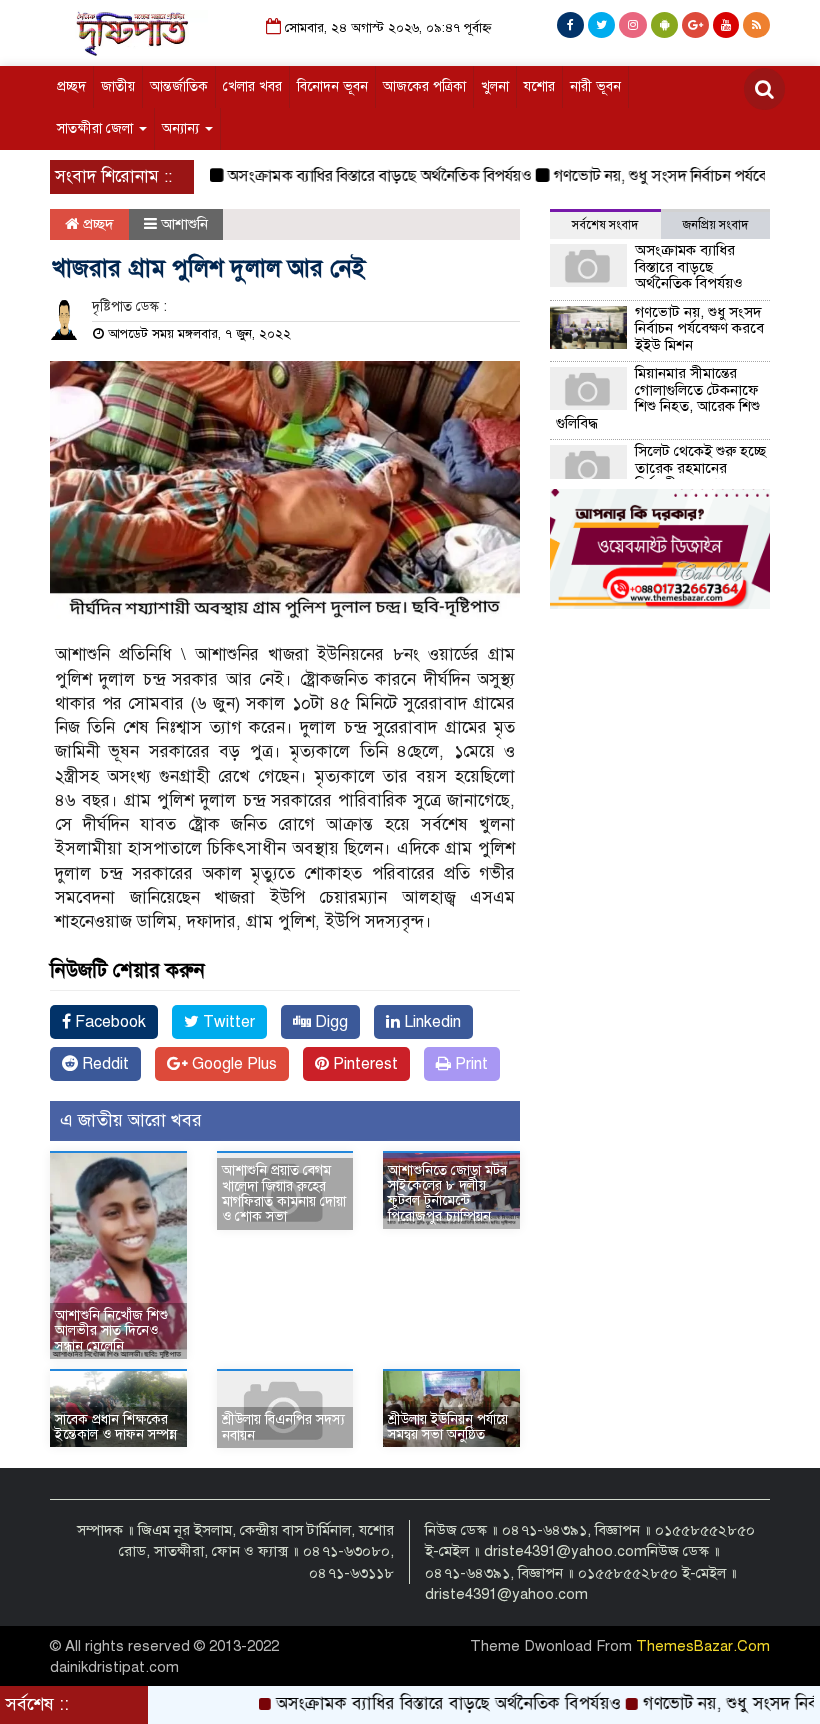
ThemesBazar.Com (703, 1646)
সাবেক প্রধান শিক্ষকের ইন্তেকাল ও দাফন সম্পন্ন (116, 1427)
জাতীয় (118, 86)
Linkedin (430, 1022)
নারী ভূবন (595, 86)
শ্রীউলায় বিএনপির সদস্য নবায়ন (283, 1427)
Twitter (227, 1022)
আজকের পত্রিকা (424, 86)
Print (469, 1064)
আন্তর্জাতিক (179, 86)
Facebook (108, 1022)
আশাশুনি (184, 224)
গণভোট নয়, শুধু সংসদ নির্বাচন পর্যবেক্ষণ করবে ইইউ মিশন (699, 328)
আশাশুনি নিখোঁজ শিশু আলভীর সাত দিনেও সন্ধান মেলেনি (111, 1331)
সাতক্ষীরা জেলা (97, 128)
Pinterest (363, 1064)
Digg (329, 1022)
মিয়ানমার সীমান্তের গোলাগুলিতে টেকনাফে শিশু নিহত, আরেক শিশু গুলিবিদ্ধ (658, 398)
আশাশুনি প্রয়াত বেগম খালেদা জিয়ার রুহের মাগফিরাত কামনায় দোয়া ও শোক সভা (284, 1193)
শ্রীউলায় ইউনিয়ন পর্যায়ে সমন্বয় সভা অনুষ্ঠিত (448, 1427)
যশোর (539, 86)
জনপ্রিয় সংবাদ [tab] (715, 225)
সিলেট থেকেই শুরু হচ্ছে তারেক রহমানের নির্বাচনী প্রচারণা (700, 467)
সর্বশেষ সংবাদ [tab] (605, 225)
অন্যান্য (182, 128)
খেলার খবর (252, 86)
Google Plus (232, 1064)
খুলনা (495, 86)
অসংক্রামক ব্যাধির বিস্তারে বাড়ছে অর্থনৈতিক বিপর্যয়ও (351, 176)
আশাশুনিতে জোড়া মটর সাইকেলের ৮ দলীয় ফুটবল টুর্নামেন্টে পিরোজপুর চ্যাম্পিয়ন (447, 1193)
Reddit (103, 1064)
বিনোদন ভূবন (332, 86)
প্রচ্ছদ (71, 86)
